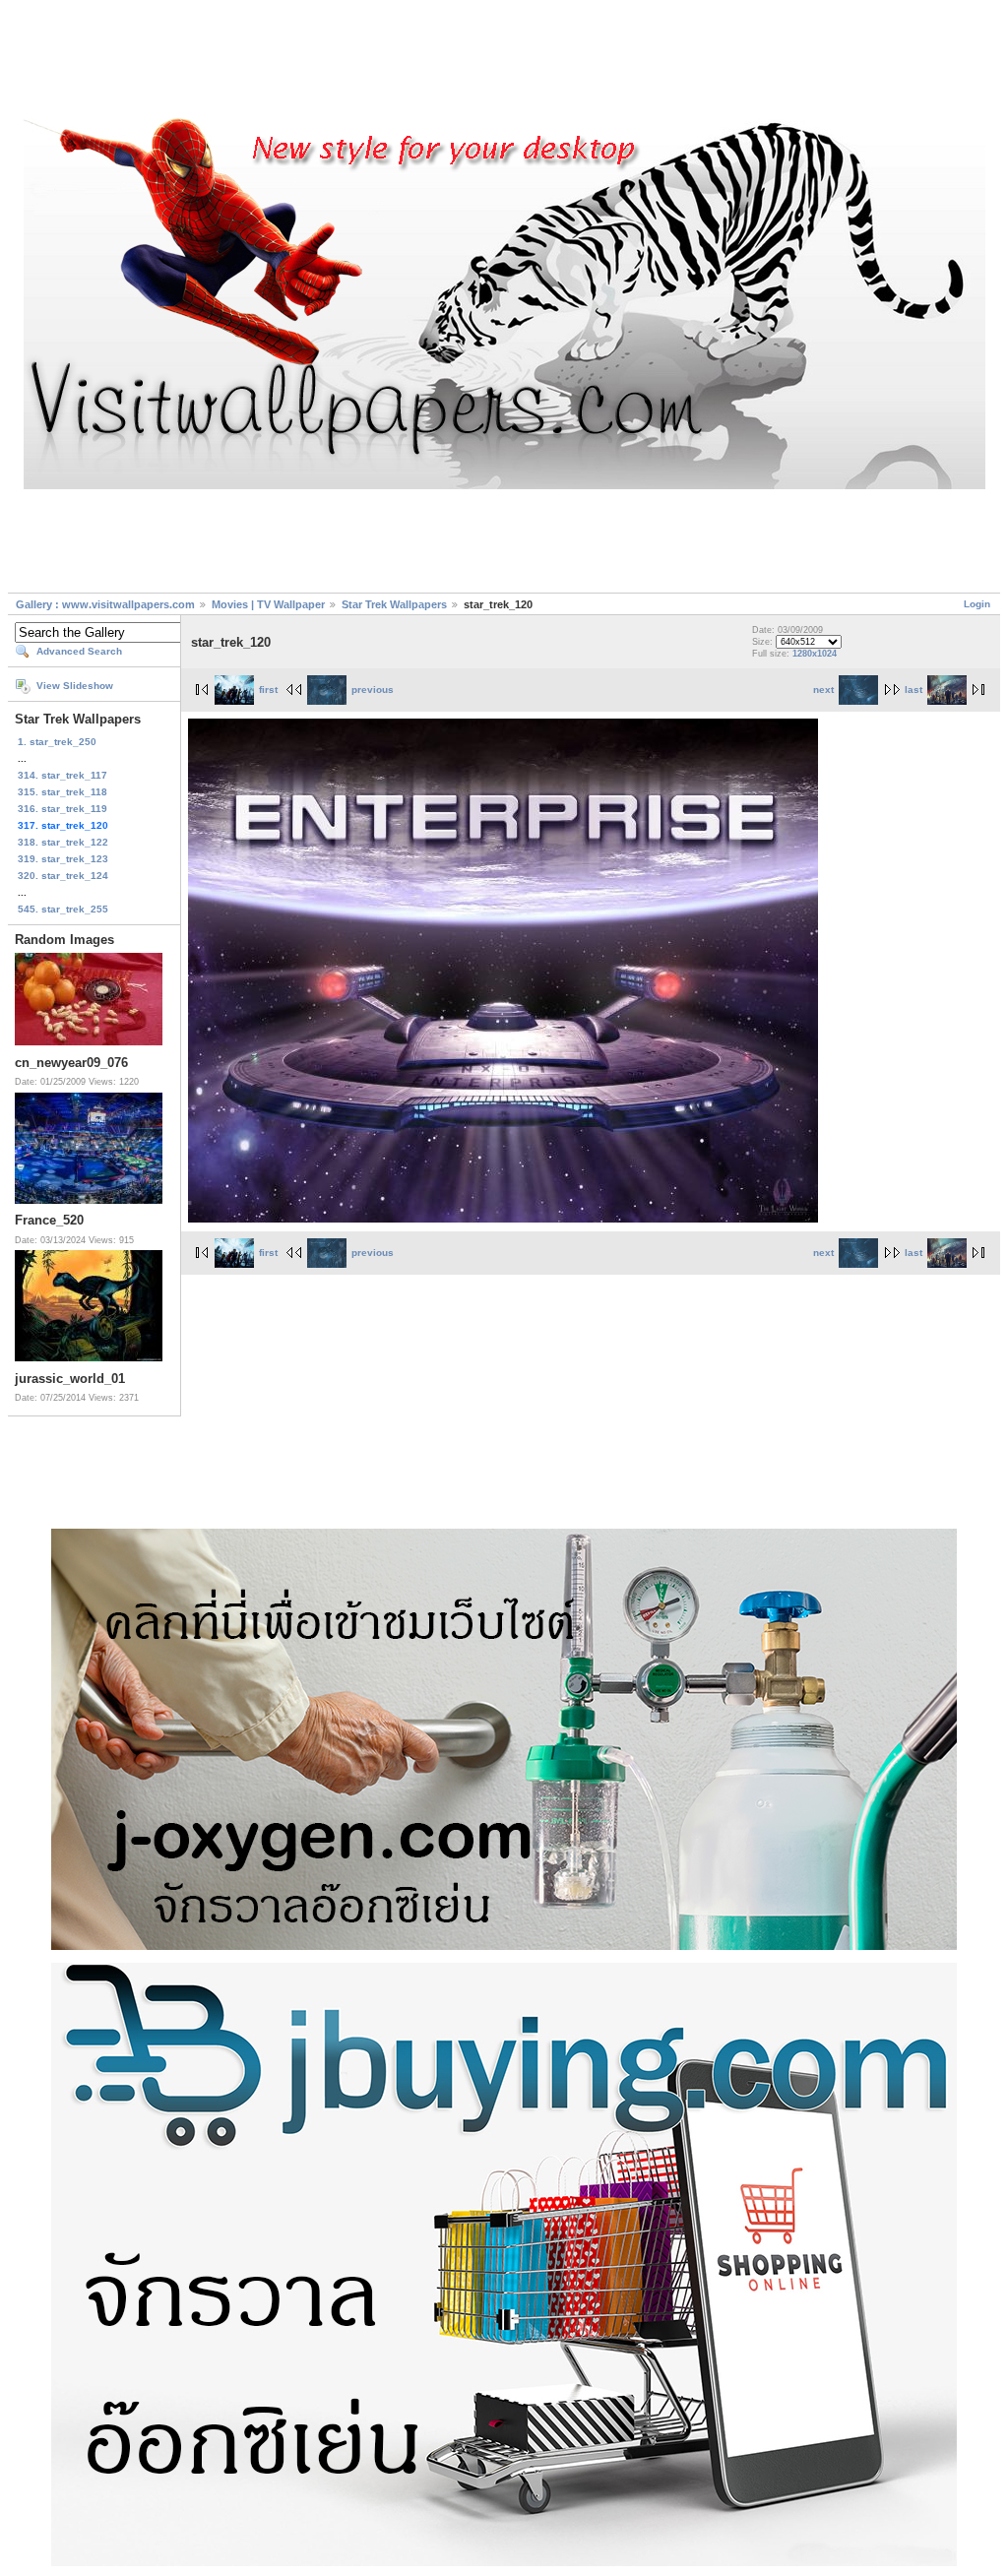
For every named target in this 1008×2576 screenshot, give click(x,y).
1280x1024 (815, 654)
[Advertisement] (504, 62)
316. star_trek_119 (63, 809)
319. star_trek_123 (63, 859)
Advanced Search (79, 651)
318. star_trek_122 (63, 842)
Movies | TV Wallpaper (268, 604)
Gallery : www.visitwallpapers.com (105, 604)
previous (373, 690)
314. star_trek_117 (63, 775)
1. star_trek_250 (57, 742)
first (268, 690)
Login (977, 604)
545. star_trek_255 (63, 909)
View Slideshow (75, 686)
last (913, 690)
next (823, 690)
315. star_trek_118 (63, 792)
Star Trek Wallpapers (394, 604)
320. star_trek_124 (63, 876)
